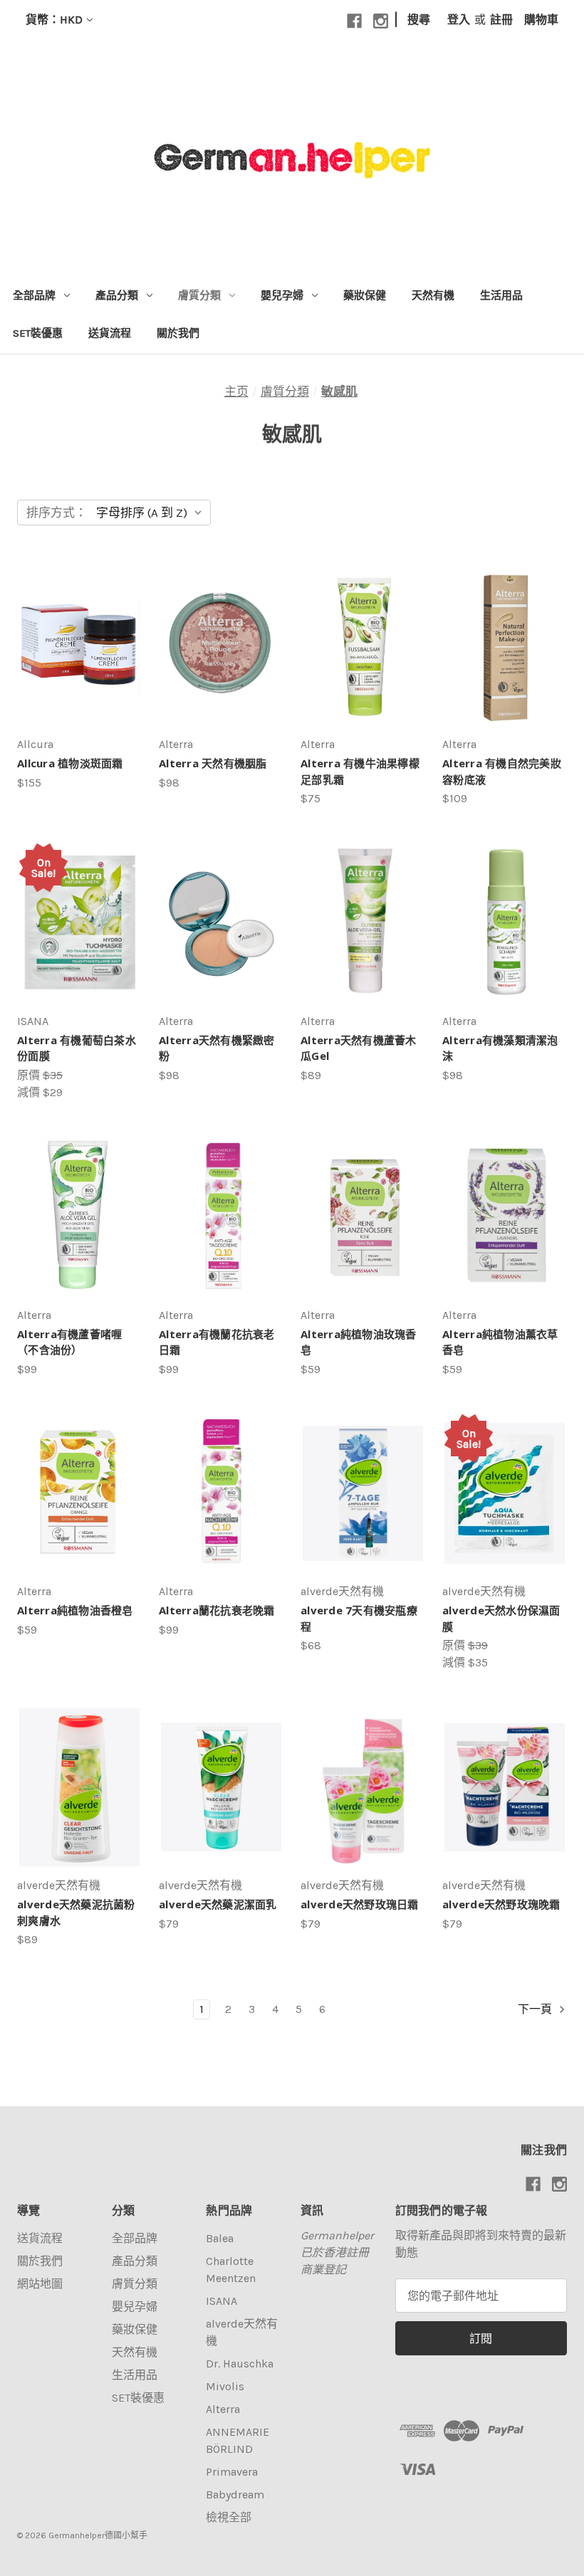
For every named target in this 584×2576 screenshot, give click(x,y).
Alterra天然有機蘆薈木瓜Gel (359, 1048)
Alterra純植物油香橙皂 (75, 1610)
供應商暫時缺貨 (505, 1801)
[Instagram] (381, 21)
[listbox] (152, 512)
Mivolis (225, 2386)
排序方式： (57, 512)
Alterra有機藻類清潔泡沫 (500, 1048)
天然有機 (433, 295)
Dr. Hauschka (240, 2364)
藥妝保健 (365, 295)
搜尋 (419, 20)
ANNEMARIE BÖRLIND (238, 2440)
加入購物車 (79, 660)
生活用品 (501, 295)
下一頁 (536, 2009)
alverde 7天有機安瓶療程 (359, 1618)
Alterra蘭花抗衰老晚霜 (217, 1610)
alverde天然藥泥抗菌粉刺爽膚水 (76, 1912)
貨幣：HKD (54, 20)
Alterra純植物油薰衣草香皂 (500, 1342)
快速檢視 (73, 632)
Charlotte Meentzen (231, 2270)
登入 (459, 20)
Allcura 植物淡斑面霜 (70, 763)
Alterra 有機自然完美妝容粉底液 (502, 771)
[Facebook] (354, 21)
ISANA (221, 2301)
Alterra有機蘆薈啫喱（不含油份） (69, 1342)
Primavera (232, 2472)
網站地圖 (40, 2284)
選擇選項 (221, 660)
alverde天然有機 (242, 2332)
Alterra (223, 2409)
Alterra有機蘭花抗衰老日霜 (217, 1342)
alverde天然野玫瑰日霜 (360, 1904)
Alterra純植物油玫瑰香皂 (359, 1342)
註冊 (501, 20)
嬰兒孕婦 (282, 295)
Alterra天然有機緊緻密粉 (217, 1048)
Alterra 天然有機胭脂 (213, 763)
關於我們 (178, 333)
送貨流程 (110, 333)
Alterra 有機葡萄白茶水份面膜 (77, 1048)
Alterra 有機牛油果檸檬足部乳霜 (360, 771)
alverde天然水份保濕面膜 (501, 1618)
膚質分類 (199, 295)
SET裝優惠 (38, 333)
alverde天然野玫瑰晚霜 (501, 1904)
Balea (220, 2238)
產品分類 (117, 295)
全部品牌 (34, 295)
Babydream (235, 2494)
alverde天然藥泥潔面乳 (218, 1904)
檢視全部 (229, 2517)
